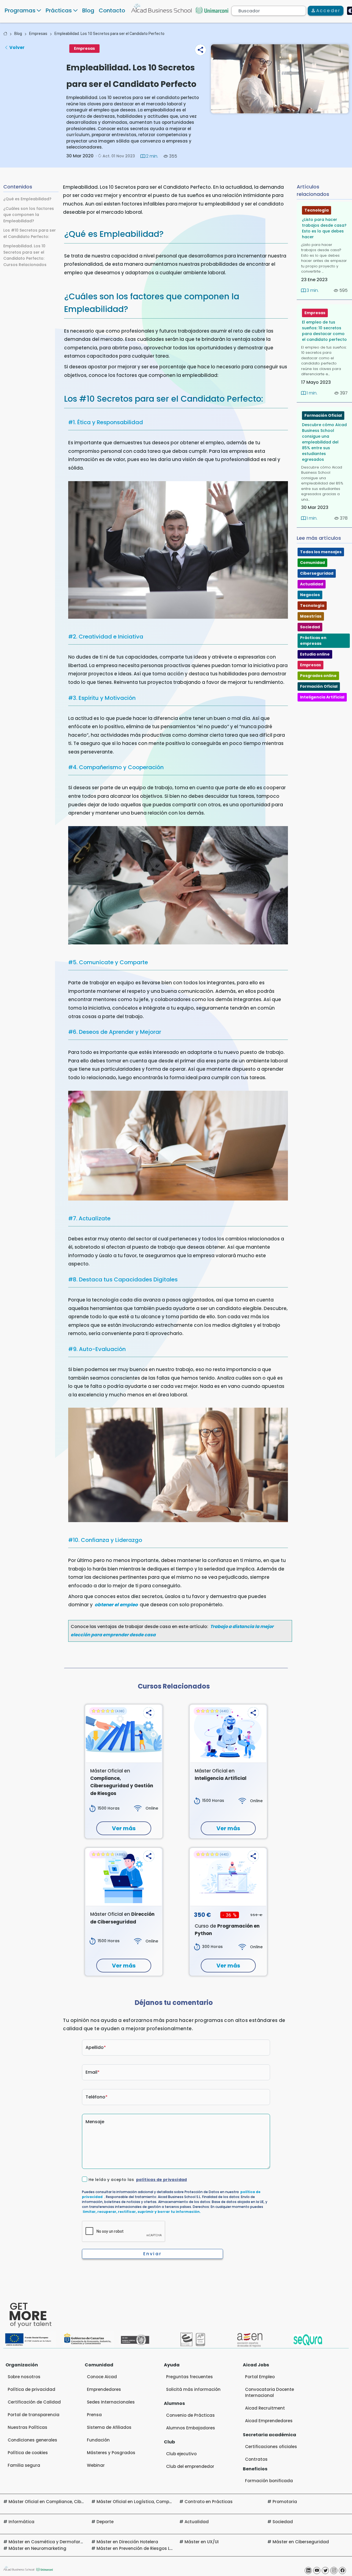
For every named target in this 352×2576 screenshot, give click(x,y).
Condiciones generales (32, 2440)
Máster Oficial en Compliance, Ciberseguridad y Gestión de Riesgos (81, 2502)
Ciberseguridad (317, 573)
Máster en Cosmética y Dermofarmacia (51, 2542)
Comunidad (312, 563)
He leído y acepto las (138, 2180)
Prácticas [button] (59, 10)
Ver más (124, 1828)
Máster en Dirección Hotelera (127, 2542)
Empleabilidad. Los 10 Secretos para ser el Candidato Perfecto (109, 34)
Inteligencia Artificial (322, 697)
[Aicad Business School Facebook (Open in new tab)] (342, 2570)
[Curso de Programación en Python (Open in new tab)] (228, 1877)
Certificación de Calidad (34, 2402)
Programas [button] (20, 10)
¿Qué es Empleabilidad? (27, 199)
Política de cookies (28, 2453)
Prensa (94, 2415)
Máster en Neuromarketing (37, 2548)
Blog (88, 10)
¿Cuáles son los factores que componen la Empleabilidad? (29, 214)
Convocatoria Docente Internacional (269, 2392)
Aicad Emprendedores (269, 2421)
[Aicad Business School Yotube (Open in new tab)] (317, 2570)
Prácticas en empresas (313, 641)
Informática (21, 2522)
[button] (200, 50)
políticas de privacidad (162, 2180)
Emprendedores (104, 2389)
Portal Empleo (260, 2377)
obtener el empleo (116, 1605)
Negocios (310, 595)
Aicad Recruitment (265, 2408)
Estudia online (315, 654)
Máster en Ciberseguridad (301, 2542)
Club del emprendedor (190, 2466)
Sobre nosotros (24, 2377)
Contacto (112, 10)
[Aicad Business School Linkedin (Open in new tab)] (308, 2570)
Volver (17, 47)
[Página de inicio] (5, 34)
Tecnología (317, 210)
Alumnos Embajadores (191, 2428)
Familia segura (24, 2465)
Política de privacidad (31, 2389)
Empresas (38, 34)
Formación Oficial (323, 415)
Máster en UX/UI (202, 2542)
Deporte (105, 2522)
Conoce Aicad (102, 2377)
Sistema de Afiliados (109, 2427)
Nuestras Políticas (28, 2427)
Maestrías (311, 616)
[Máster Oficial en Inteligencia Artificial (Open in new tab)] (228, 1734)
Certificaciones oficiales (271, 2447)
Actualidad (312, 584)
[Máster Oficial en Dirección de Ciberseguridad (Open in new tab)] (124, 1877)
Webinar (96, 2465)
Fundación (98, 2440)
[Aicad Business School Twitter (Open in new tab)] (325, 2570)
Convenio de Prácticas (190, 2415)
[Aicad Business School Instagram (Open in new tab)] (334, 2570)
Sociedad (310, 627)
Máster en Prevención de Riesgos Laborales (143, 2548)
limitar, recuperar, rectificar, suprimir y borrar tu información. (142, 2212)
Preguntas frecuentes (189, 2377)
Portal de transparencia (34, 2415)
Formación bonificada (269, 2481)
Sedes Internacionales (111, 2402)
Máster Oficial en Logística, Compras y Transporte (151, 2502)
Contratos (256, 2459)
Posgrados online (318, 676)
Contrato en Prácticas (209, 2502)
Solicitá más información (193, 2389)
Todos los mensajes (321, 552)
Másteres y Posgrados (111, 2453)
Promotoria (285, 2502)
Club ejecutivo (181, 2454)
